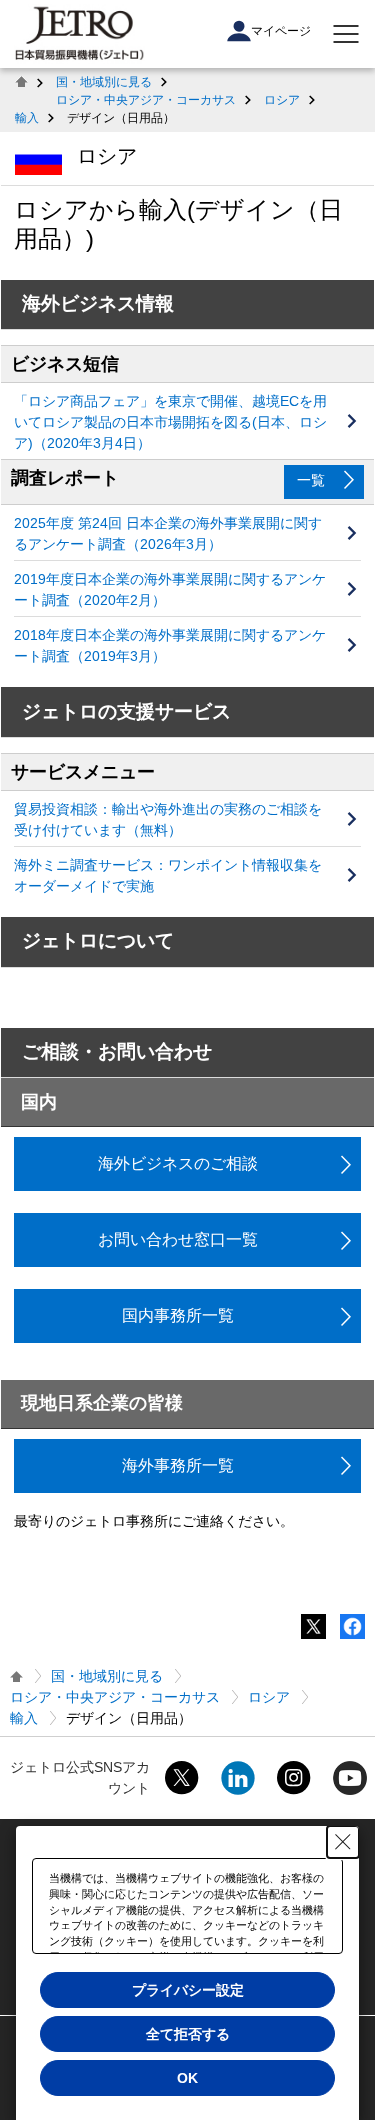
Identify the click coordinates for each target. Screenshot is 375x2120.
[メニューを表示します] (346, 34)
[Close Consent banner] (343, 1842)
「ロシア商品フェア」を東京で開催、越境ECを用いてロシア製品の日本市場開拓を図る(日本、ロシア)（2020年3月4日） (170, 422)
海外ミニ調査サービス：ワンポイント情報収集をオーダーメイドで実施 (168, 875)
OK (187, 2078)
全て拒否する (188, 2034)
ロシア (282, 100)
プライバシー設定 (188, 1990)
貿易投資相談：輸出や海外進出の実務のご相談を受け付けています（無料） (168, 819)
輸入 (27, 118)
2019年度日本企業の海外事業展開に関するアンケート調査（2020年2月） (170, 589)
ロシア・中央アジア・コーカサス (146, 100)
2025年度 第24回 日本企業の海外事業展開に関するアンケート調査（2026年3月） (168, 533)
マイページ (281, 31)
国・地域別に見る (104, 82)
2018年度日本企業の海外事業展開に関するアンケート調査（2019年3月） (170, 645)
